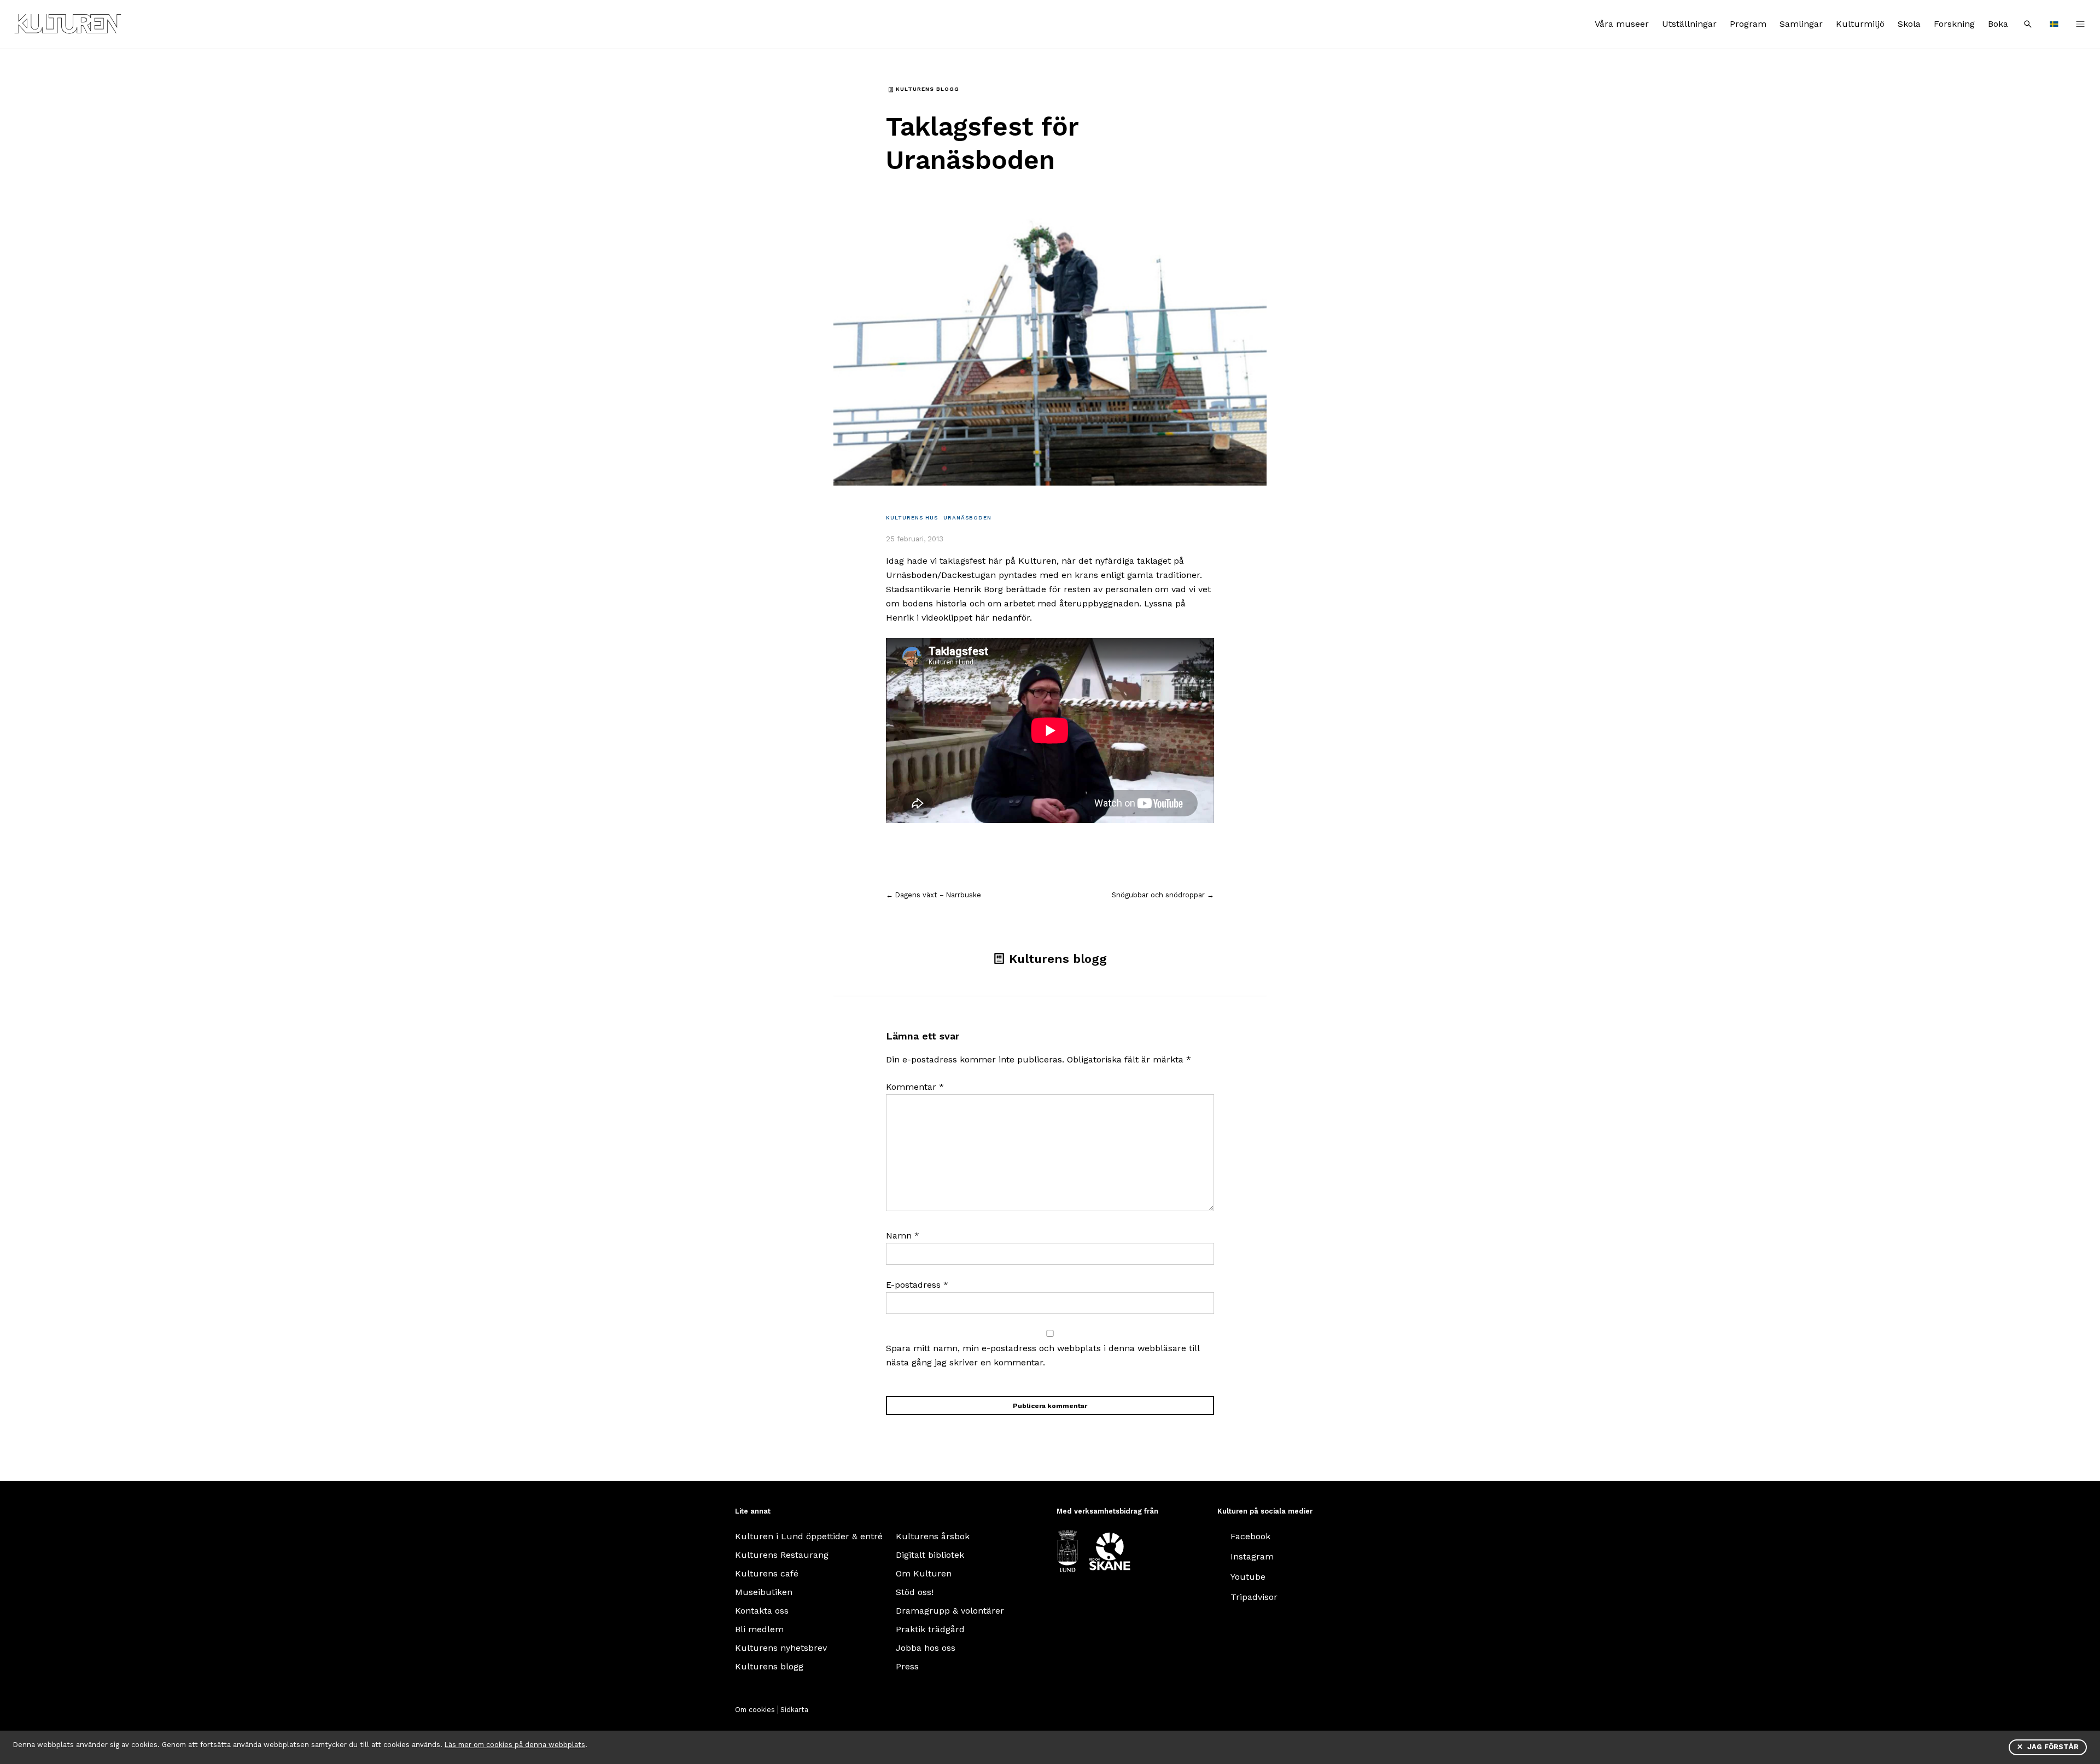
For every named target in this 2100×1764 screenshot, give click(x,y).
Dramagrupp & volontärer (950, 1611)
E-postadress (917, 1285)
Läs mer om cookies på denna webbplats (515, 1745)
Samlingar (1801, 24)
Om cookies (755, 1710)
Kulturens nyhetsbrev (781, 1648)
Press (907, 1666)
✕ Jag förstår (2048, 1747)
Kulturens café (767, 1573)
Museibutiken (764, 1592)
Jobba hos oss (926, 1648)
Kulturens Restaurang (782, 1555)
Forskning (1954, 24)
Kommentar (915, 1087)
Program (1748, 24)
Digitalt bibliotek (930, 1555)
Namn (903, 1236)
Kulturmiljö (1860, 24)
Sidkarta (794, 1710)
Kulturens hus (912, 518)
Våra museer (1622, 24)
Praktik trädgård (930, 1629)
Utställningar (1689, 24)
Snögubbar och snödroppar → (1163, 895)
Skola (1909, 24)
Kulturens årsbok (933, 1536)
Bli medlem (759, 1629)
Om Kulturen (924, 1573)
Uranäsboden (967, 518)
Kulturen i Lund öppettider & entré (809, 1536)
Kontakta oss (762, 1611)
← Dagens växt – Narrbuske (934, 895)
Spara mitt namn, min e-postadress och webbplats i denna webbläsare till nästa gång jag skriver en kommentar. (1043, 1355)
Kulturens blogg (769, 1666)
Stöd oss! (915, 1592)
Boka (1998, 24)
